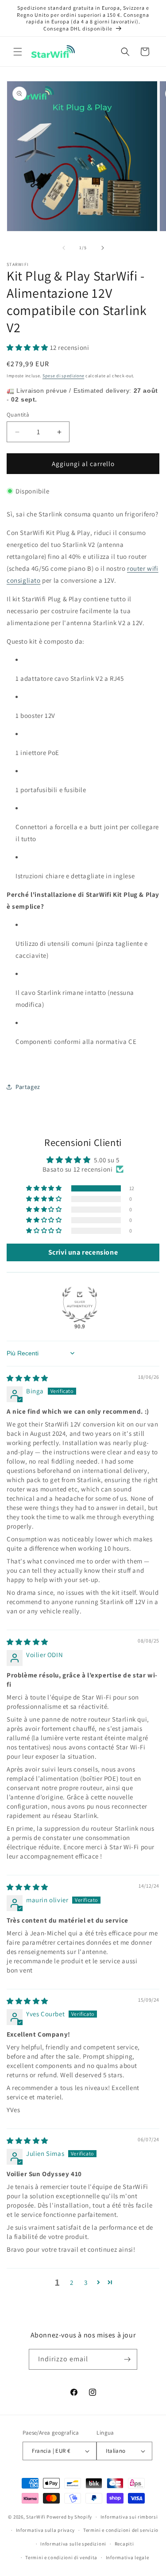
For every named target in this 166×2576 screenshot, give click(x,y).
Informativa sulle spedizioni (73, 2544)
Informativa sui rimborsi (129, 2517)
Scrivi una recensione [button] (83, 1252)
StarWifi (36, 2517)
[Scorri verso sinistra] (64, 248)
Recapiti (124, 2544)
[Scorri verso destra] (103, 248)
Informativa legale (127, 2557)
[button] (18, 52)
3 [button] (86, 2282)
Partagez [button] (28, 1087)
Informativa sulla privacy (46, 2530)
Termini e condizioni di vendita (61, 2557)
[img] (27, 1378)
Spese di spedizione (63, 376)
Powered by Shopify (69, 2517)
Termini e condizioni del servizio (121, 2530)
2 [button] (72, 2282)
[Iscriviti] (127, 2359)
